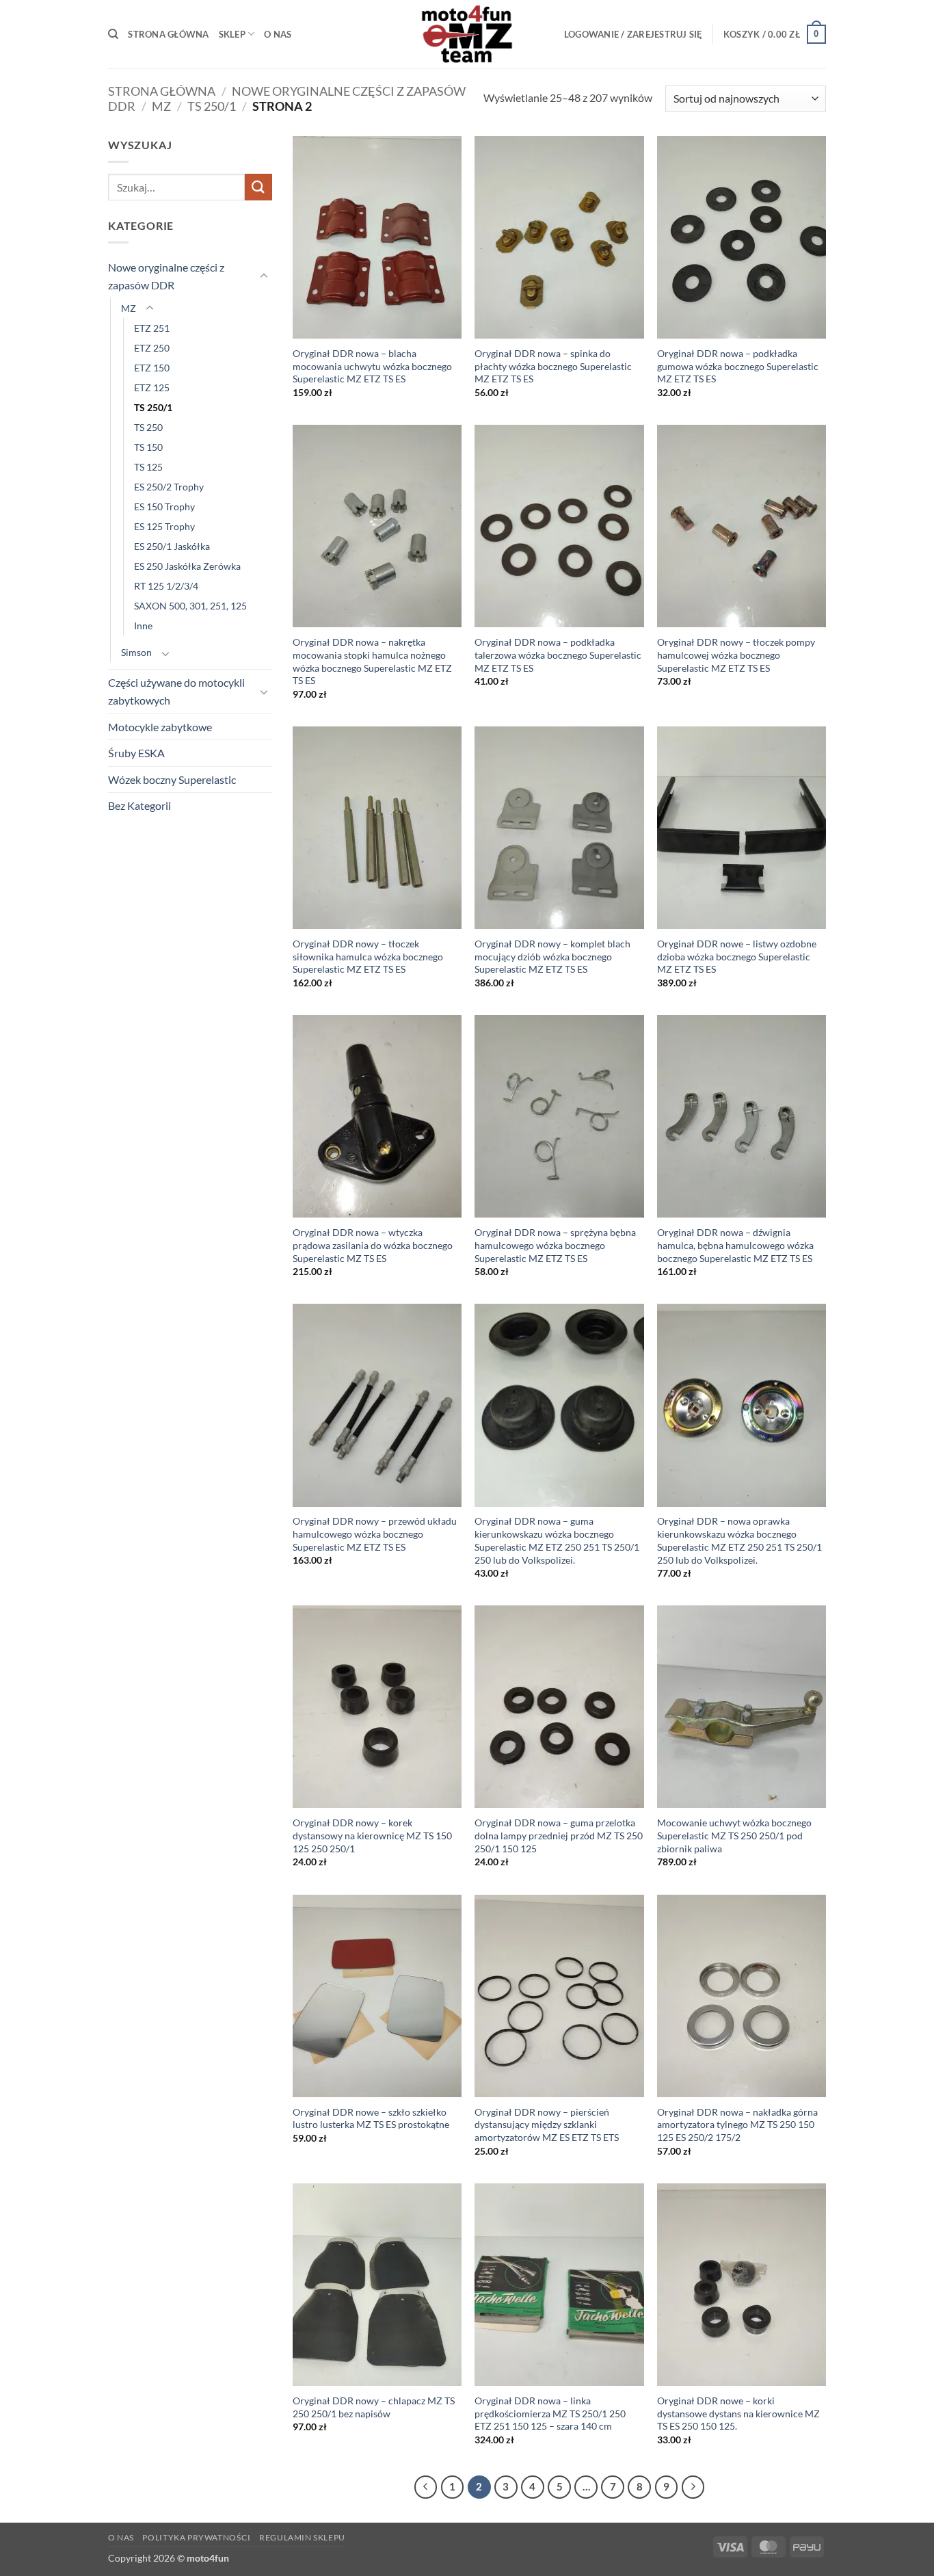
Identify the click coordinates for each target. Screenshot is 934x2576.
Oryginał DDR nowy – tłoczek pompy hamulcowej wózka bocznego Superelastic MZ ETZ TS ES (736, 655)
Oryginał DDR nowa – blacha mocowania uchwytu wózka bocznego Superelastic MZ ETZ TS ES (372, 366)
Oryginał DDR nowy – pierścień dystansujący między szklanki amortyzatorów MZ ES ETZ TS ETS (547, 2125)
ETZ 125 (152, 387)
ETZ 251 (152, 328)
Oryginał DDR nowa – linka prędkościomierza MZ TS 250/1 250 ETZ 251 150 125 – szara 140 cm (550, 2413)
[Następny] (693, 2487)
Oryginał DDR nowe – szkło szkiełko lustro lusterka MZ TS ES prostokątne (371, 2118)
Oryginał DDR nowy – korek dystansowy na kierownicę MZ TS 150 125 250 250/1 (372, 1835)
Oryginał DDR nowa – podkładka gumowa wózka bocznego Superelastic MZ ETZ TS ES (738, 366)
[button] (633, 34)
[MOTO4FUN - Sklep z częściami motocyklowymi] (467, 34)
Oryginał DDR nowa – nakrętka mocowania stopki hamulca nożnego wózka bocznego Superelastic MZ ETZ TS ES (372, 661)
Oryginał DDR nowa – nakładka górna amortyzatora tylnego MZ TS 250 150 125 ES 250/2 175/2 (737, 2125)
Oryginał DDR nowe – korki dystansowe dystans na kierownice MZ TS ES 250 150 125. (738, 2413)
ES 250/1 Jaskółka (172, 546)
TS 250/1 (212, 106)
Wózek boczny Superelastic (172, 779)
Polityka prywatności (196, 2537)
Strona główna (168, 34)
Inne (143, 626)
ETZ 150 (152, 368)
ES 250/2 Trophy (169, 487)
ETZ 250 (152, 348)
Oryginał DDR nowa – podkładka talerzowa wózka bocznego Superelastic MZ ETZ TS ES (558, 655)
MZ (161, 106)
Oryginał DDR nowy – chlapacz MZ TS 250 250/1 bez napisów (374, 2407)
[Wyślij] (258, 187)
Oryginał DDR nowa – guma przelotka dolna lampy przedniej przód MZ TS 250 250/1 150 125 (559, 1835)
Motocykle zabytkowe (160, 727)
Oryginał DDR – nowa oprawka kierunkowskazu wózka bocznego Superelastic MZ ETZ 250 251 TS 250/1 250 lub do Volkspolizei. (739, 1540)
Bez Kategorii (139, 805)
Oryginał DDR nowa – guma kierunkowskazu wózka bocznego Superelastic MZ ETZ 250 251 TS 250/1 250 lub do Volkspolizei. (557, 1540)
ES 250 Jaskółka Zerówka (187, 566)
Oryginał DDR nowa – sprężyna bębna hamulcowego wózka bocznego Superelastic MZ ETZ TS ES (555, 1245)
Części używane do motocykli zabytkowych (176, 691)
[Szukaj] (113, 34)
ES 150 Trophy (164, 507)
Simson (136, 652)
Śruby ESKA (136, 753)
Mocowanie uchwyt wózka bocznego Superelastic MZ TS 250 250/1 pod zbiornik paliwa (734, 1835)
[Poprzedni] (426, 2487)
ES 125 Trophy (164, 526)
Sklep (232, 34)
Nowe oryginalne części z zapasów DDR (166, 276)
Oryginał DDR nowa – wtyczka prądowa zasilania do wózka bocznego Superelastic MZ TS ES (373, 1245)
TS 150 (148, 447)
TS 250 (148, 427)
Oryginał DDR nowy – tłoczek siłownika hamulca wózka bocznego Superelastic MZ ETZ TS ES (368, 956)
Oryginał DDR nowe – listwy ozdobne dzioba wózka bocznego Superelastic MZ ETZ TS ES (737, 956)
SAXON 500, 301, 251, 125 (190, 606)
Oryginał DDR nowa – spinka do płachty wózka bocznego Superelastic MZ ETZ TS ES (553, 366)
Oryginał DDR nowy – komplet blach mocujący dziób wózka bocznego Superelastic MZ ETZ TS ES (552, 956)
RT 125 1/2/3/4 (166, 586)
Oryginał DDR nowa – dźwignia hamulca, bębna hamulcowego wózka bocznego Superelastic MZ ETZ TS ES (735, 1245)
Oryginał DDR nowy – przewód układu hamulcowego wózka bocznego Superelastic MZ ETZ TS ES (375, 1534)
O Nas (278, 34)
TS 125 (148, 467)
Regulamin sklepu (302, 2537)
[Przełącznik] (264, 276)
